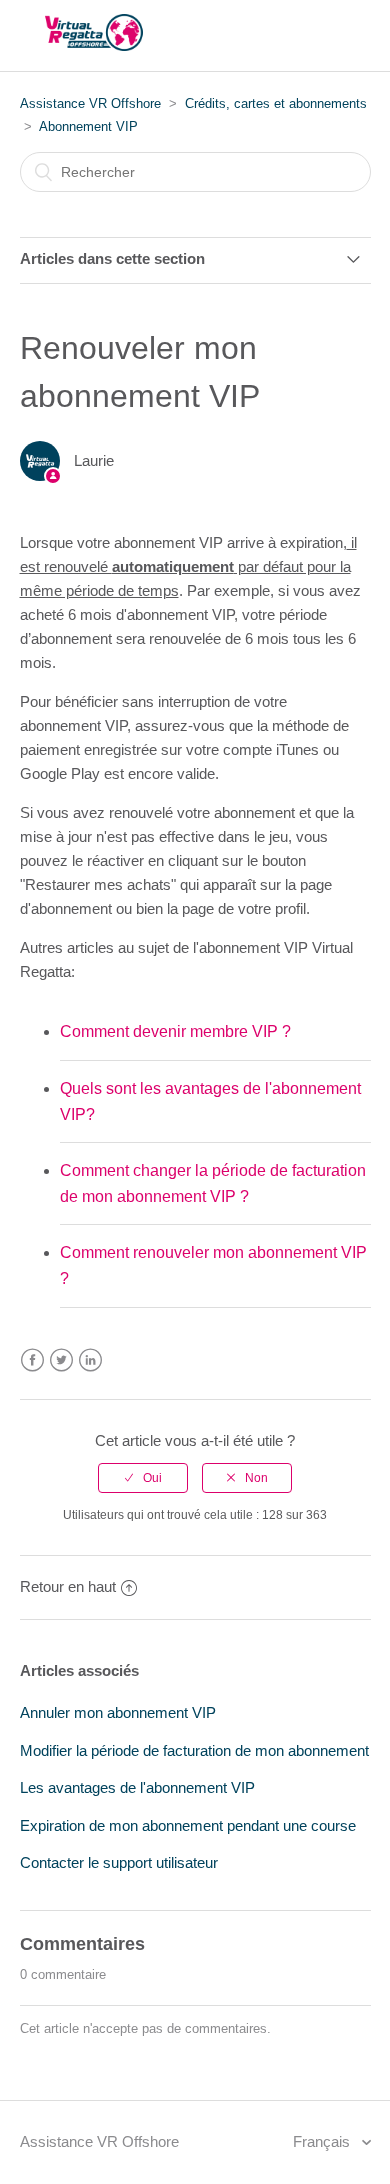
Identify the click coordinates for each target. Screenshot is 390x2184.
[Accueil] (94, 45)
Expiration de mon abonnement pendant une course (188, 1825)
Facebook (32, 1360)
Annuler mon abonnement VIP (118, 1712)
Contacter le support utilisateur (119, 1862)
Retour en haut (68, 1586)
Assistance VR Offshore (90, 103)
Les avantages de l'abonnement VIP (137, 1787)
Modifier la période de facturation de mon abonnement (194, 1750)
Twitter (61, 1360)
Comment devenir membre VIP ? (175, 1031)
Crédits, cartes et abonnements (276, 103)
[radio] (143, 1478)
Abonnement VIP (88, 126)
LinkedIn (90, 1360)
